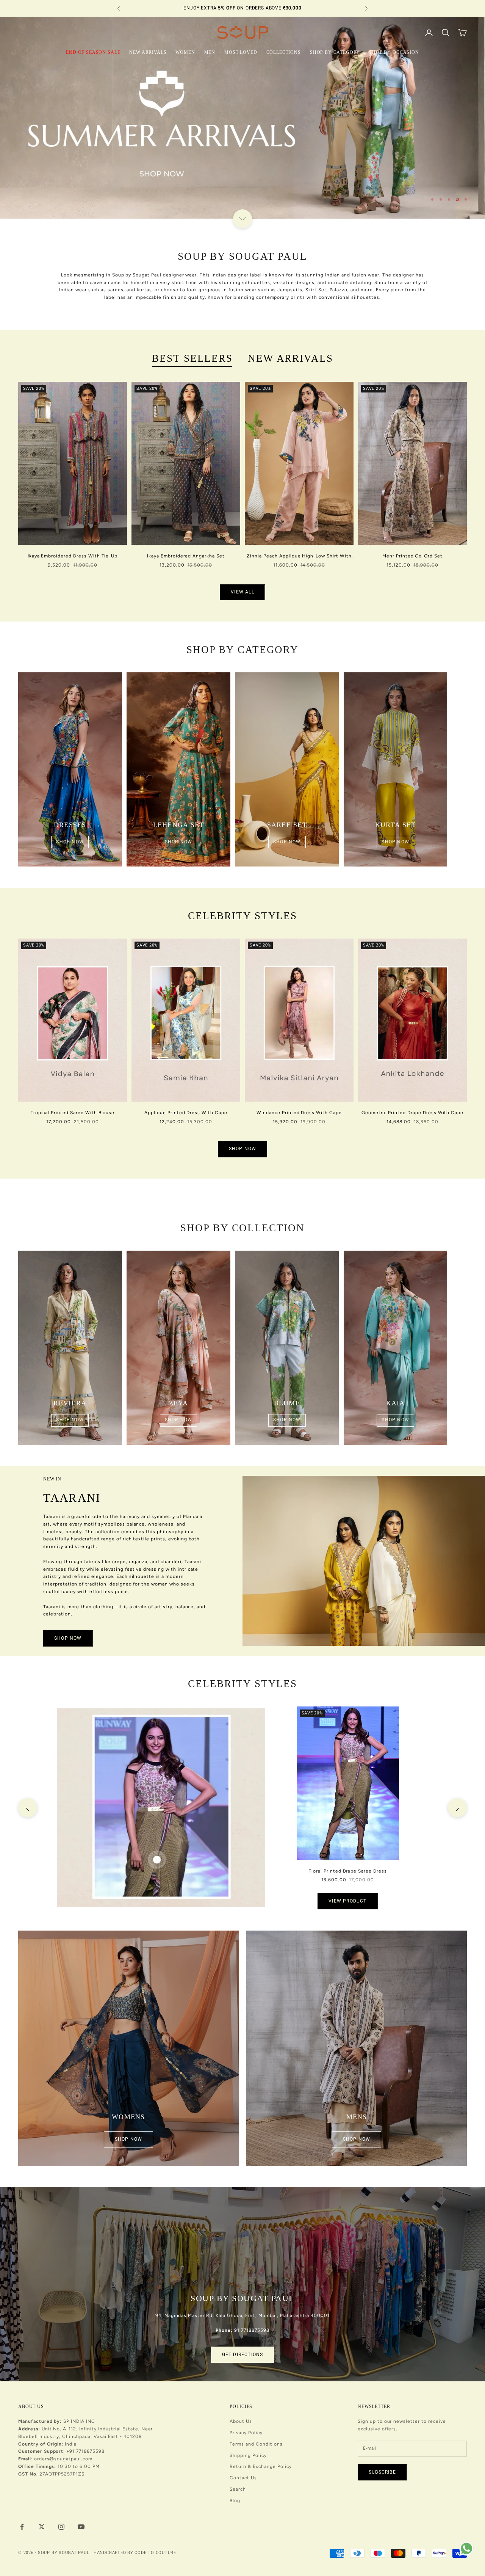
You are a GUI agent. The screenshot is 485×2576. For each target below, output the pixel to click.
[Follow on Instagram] (61, 2527)
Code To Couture (155, 2553)
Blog (235, 2501)
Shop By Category (335, 52)
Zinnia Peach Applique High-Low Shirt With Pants (299, 557)
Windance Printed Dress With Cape (299, 1113)
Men (210, 52)
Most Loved (241, 52)
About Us (241, 2421)
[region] (242, 118)
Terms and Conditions (256, 2444)
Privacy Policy (246, 2433)
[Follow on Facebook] (22, 2527)
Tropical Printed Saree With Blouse (73, 1113)
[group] (242, 118)
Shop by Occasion (394, 52)
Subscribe (382, 2472)
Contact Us (243, 2478)
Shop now (68, 1638)
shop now (70, 842)
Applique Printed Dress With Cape (186, 1113)
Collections (284, 52)
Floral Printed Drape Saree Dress (348, 1871)
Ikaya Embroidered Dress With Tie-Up (73, 556)
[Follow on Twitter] (42, 2527)
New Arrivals (148, 52)
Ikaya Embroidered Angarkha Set (186, 556)
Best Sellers (192, 358)
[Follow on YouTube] (81, 2527)
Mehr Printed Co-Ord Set (412, 556)
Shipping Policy (248, 2455)
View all (242, 592)
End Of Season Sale (93, 52)
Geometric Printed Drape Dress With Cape (412, 1113)
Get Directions (243, 2355)
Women (185, 52)
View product (347, 1901)
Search (238, 2489)
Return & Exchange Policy (260, 2466)
